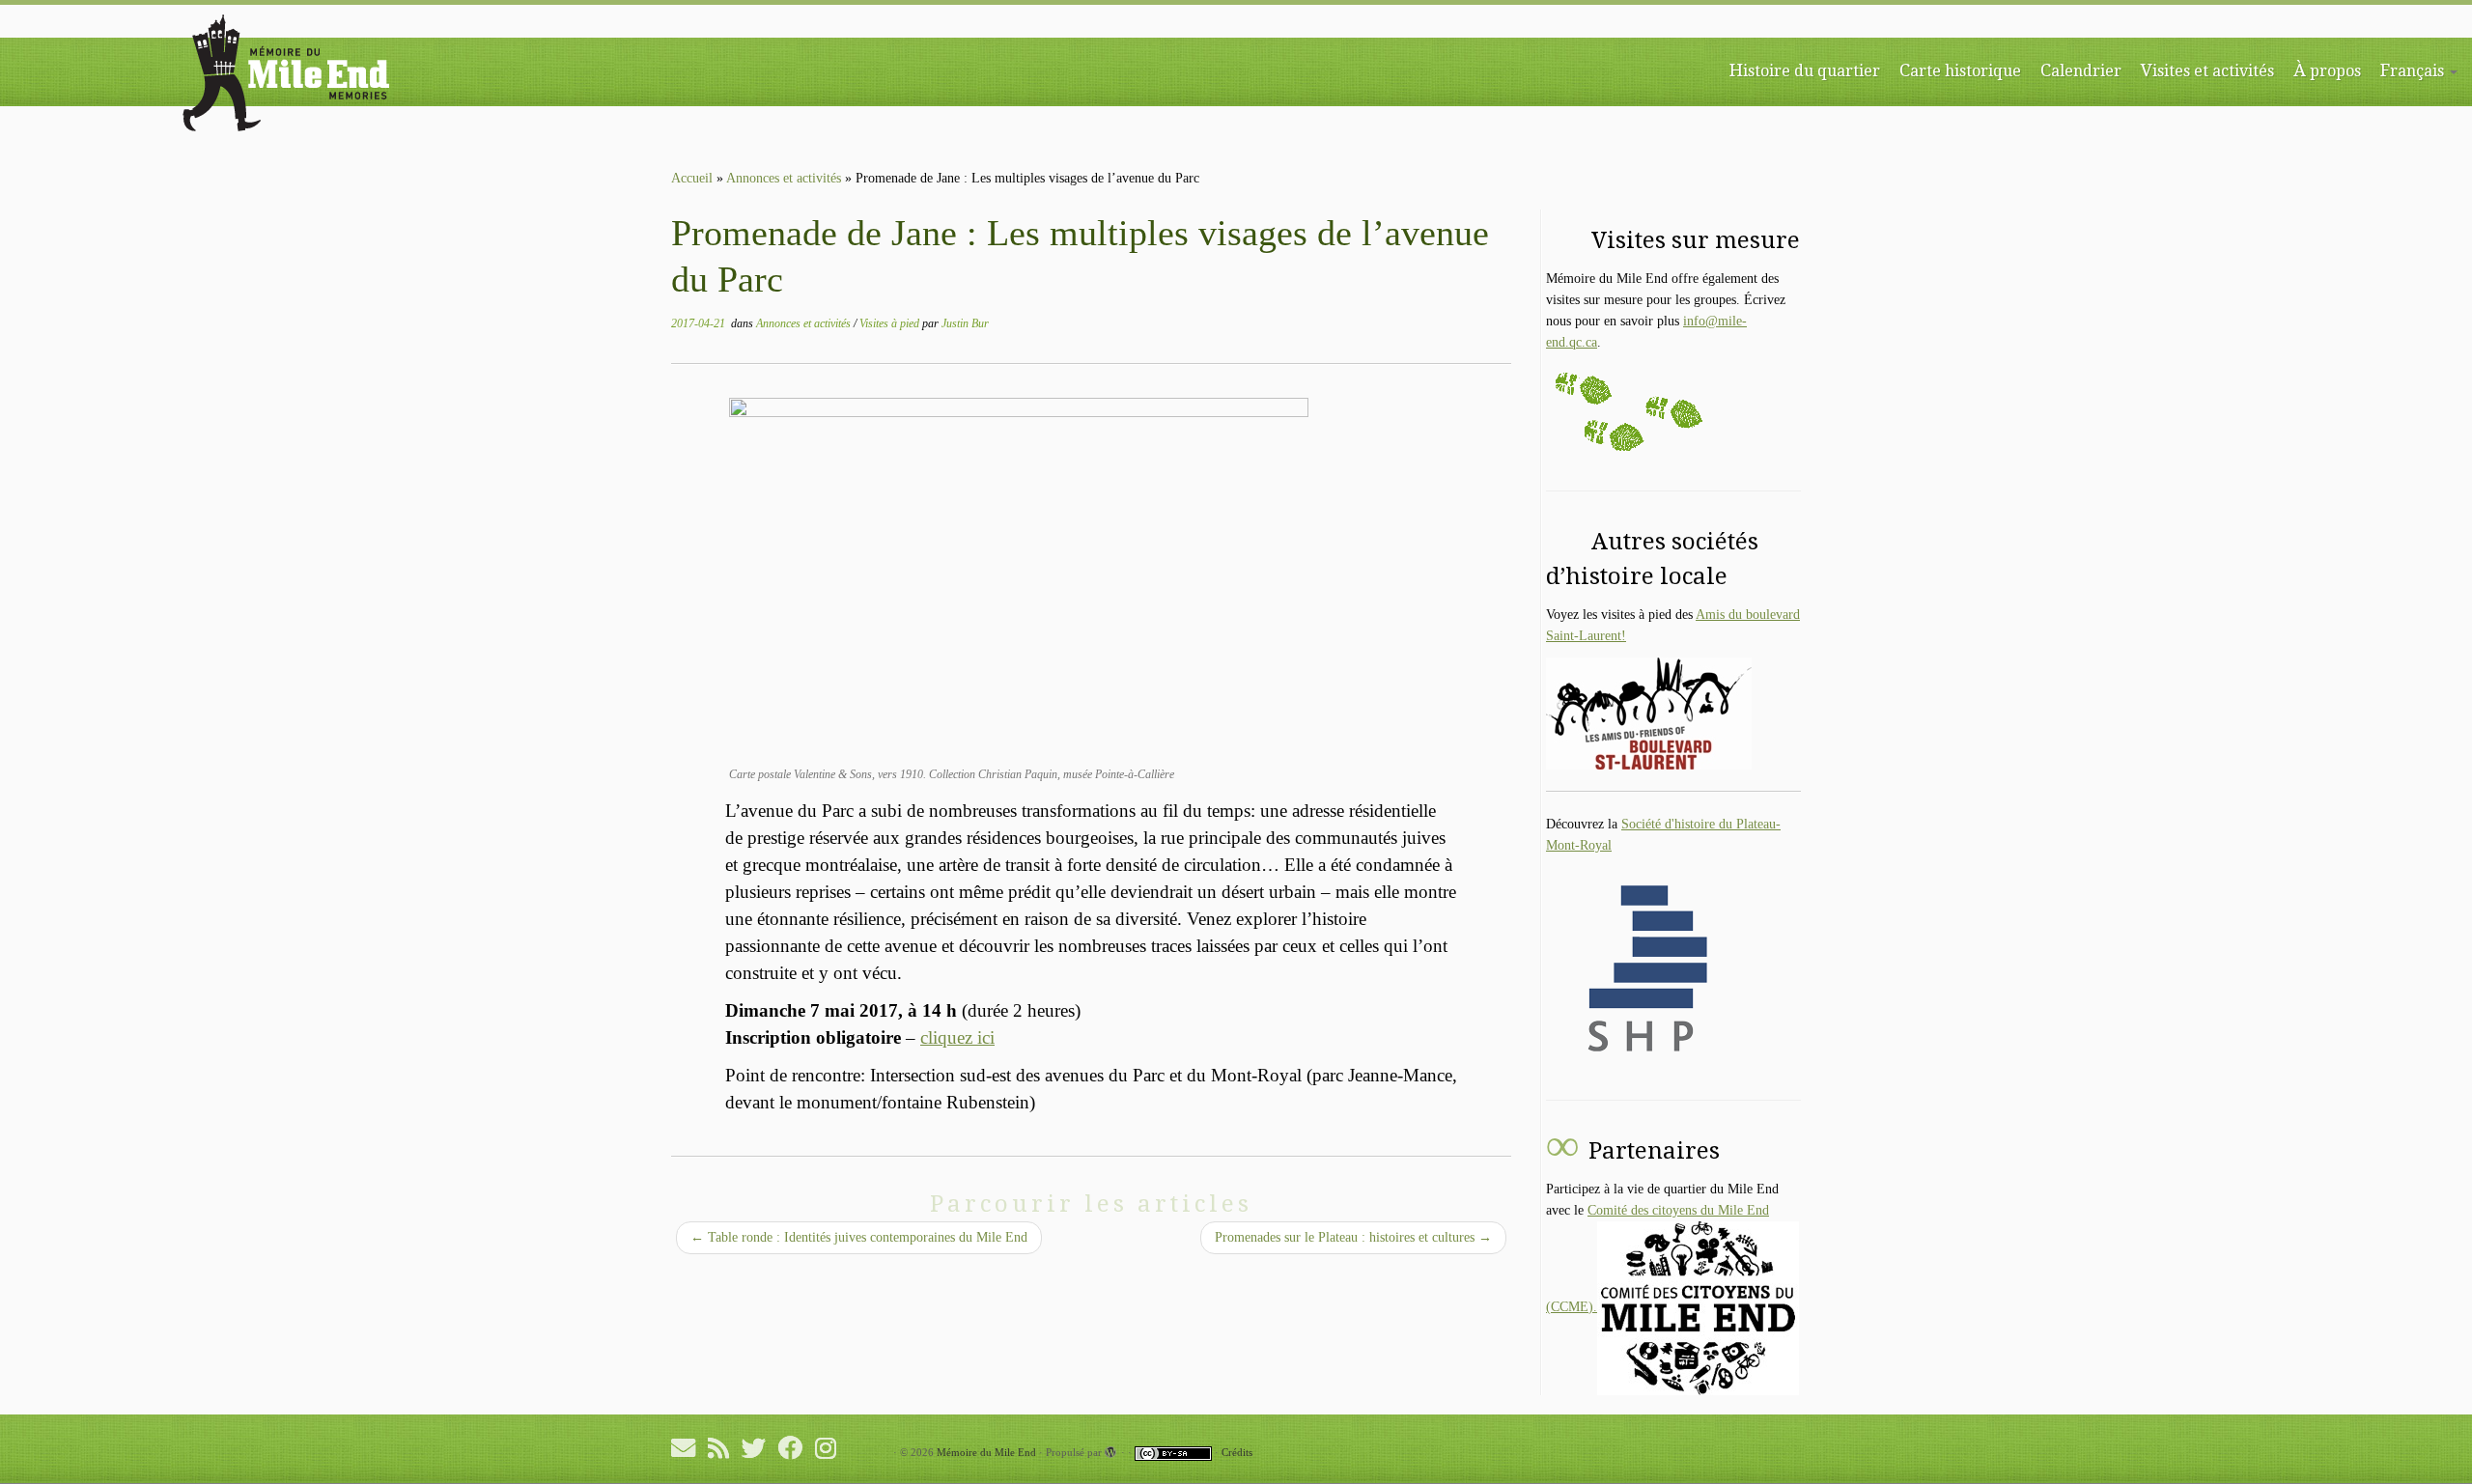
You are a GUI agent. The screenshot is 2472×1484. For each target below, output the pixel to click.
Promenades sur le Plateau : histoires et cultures (1353, 1237)
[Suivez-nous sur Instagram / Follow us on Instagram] (832, 1448)
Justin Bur (965, 323)
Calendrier (2081, 70)
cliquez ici (957, 1037)
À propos (2327, 70)
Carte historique (1960, 70)
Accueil (692, 178)
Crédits (1237, 1452)
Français (2414, 70)
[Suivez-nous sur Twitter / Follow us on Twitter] (760, 1448)
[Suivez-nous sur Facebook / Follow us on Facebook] (797, 1448)
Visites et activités (2207, 70)
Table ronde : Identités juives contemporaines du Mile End (859, 1237)
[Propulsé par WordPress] (1111, 1453)
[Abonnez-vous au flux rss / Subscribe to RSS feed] (725, 1448)
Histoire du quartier (1805, 70)
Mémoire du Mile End (986, 1452)
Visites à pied (891, 323)
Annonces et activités (784, 178)
